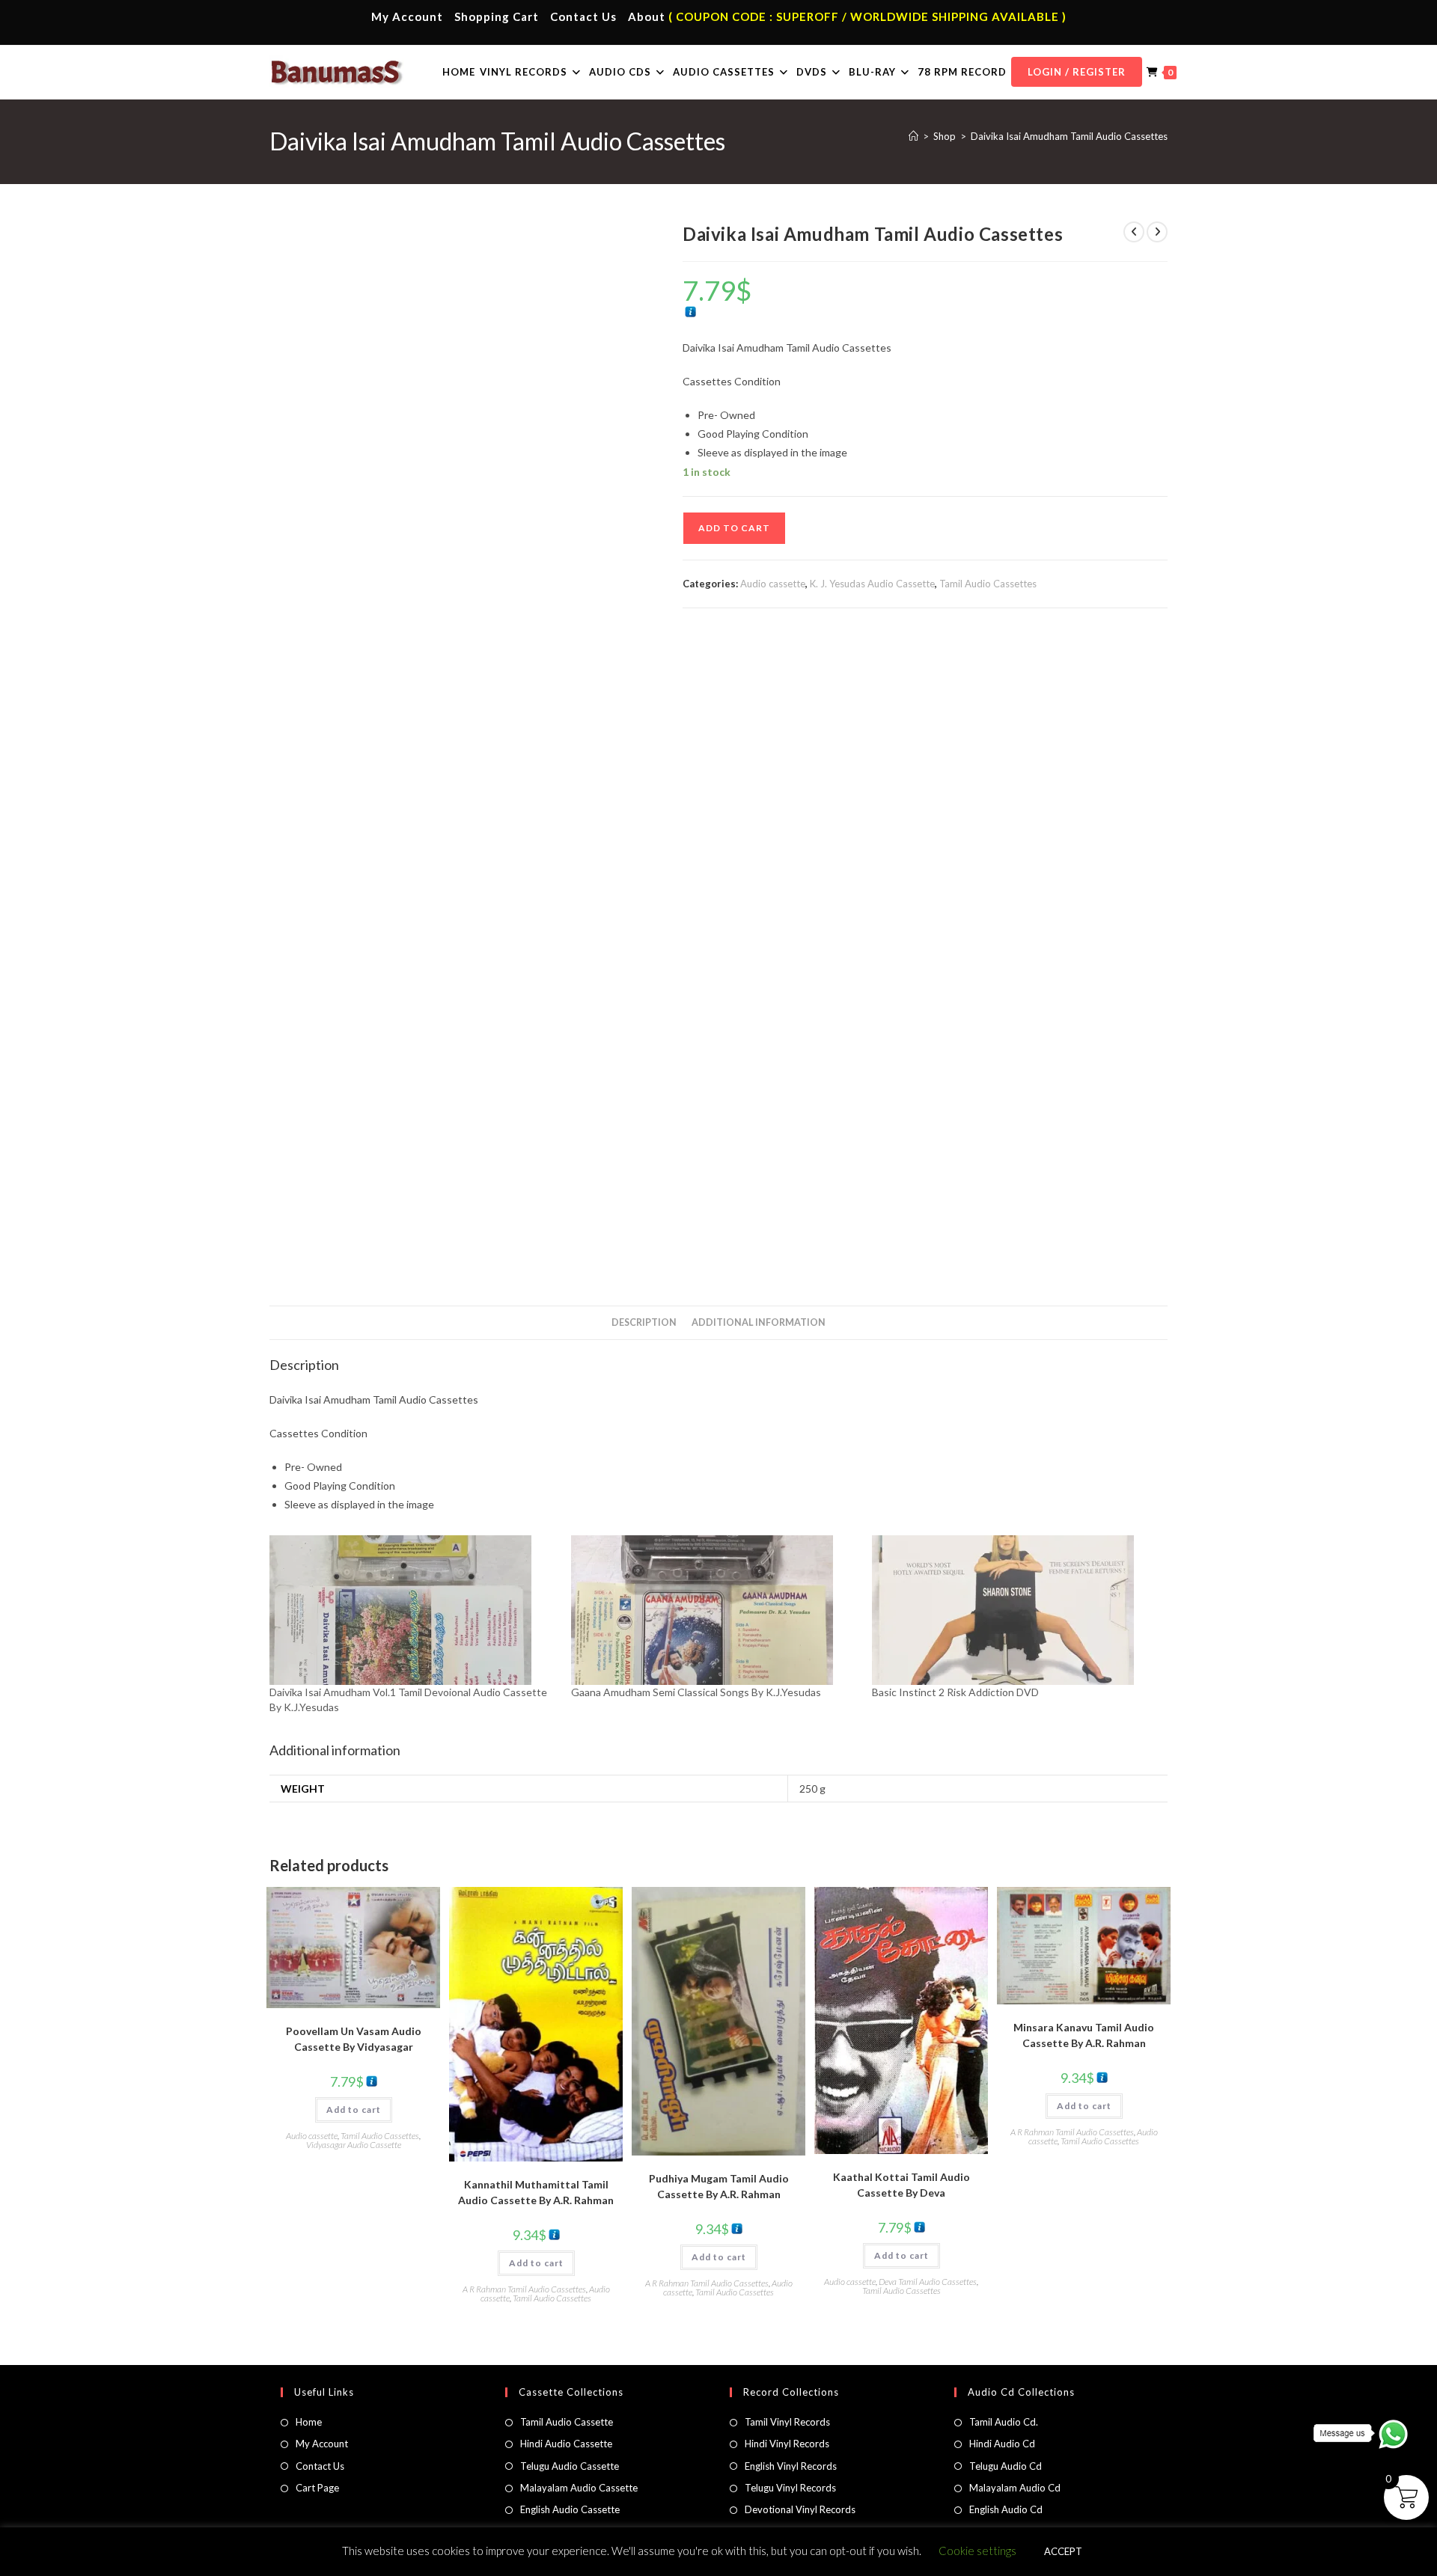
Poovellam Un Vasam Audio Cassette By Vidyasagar (354, 2039)
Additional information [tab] (759, 1322)
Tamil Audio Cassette (567, 2422)
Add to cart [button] (354, 2110)
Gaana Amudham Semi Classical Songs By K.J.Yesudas (696, 1692)
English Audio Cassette (570, 2509)
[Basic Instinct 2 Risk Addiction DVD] (1015, 1610)
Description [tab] (644, 1322)
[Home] (913, 136)
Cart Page (317, 2488)
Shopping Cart (497, 16)
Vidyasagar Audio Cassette (354, 2145)
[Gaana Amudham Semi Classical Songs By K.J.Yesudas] (714, 1610)
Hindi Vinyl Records (787, 2444)
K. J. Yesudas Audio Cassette (872, 584)
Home (309, 2422)
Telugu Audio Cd (1006, 2466)
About (647, 16)
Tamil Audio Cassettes (988, 584)
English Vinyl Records (791, 2466)
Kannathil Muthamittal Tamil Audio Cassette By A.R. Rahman (536, 2192)
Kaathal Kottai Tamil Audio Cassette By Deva (901, 2185)
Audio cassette (773, 584)
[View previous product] (1134, 232)
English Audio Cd (1006, 2509)
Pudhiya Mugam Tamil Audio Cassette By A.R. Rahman (719, 2186)
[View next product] (1157, 232)
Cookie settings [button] (977, 2551)
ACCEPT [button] (1063, 2551)
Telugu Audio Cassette (570, 2466)
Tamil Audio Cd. (1004, 2422)
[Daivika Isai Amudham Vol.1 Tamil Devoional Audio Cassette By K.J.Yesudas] (413, 1610)
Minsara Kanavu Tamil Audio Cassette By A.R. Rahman (1084, 2035)
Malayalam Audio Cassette (579, 2488)
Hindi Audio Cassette (566, 2444)
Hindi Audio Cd (1002, 2444)
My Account (407, 16)
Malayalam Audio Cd (1015, 2488)
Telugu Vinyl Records (790, 2488)
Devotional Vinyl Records (800, 2509)
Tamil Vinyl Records (787, 2422)
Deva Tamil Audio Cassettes (928, 2282)
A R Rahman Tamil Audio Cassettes (524, 2289)
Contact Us (583, 16)
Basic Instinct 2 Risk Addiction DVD (955, 1692)
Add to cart (734, 528)
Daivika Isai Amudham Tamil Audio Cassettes (1069, 136)
